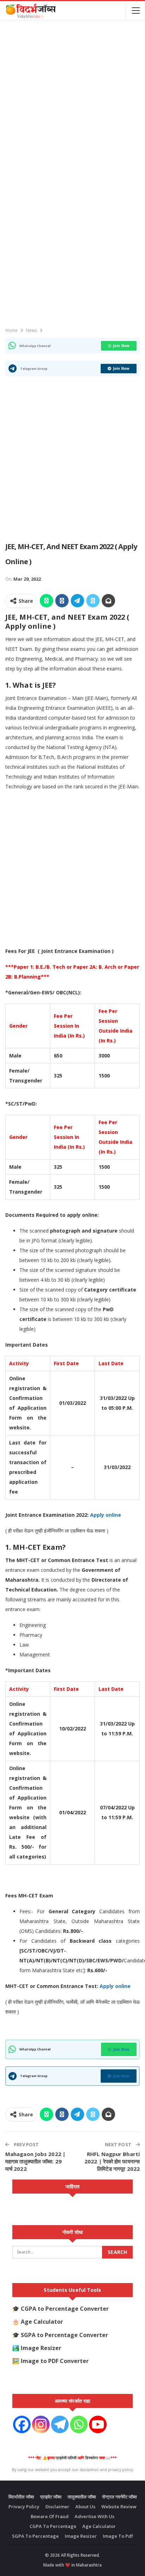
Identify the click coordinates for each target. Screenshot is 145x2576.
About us (85, 2507)
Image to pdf (118, 2536)
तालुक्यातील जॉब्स (82, 2497)
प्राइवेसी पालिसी (66, 2458)
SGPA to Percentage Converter (64, 2335)
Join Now (121, 346)
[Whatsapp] (79, 2424)
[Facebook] (22, 2424)
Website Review (119, 2507)
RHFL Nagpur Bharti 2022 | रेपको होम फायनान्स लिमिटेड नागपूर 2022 (112, 2161)
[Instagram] (41, 2424)
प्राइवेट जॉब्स (51, 2497)
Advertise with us (94, 2516)
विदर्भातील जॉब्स (21, 2497)
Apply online (106, 1515)
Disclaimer (57, 2507)
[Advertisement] (72, 98)
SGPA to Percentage (35, 2536)
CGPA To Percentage (53, 2526)
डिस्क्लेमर (92, 2458)
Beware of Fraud (50, 2516)
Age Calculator (42, 2322)
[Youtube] (98, 2424)
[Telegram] (60, 2424)
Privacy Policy (24, 2507)
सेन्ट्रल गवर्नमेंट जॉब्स (119, 2497)
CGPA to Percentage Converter (65, 2309)
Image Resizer (41, 2348)
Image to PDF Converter (55, 2361)
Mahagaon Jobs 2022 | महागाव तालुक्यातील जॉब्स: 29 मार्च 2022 (35, 2161)
